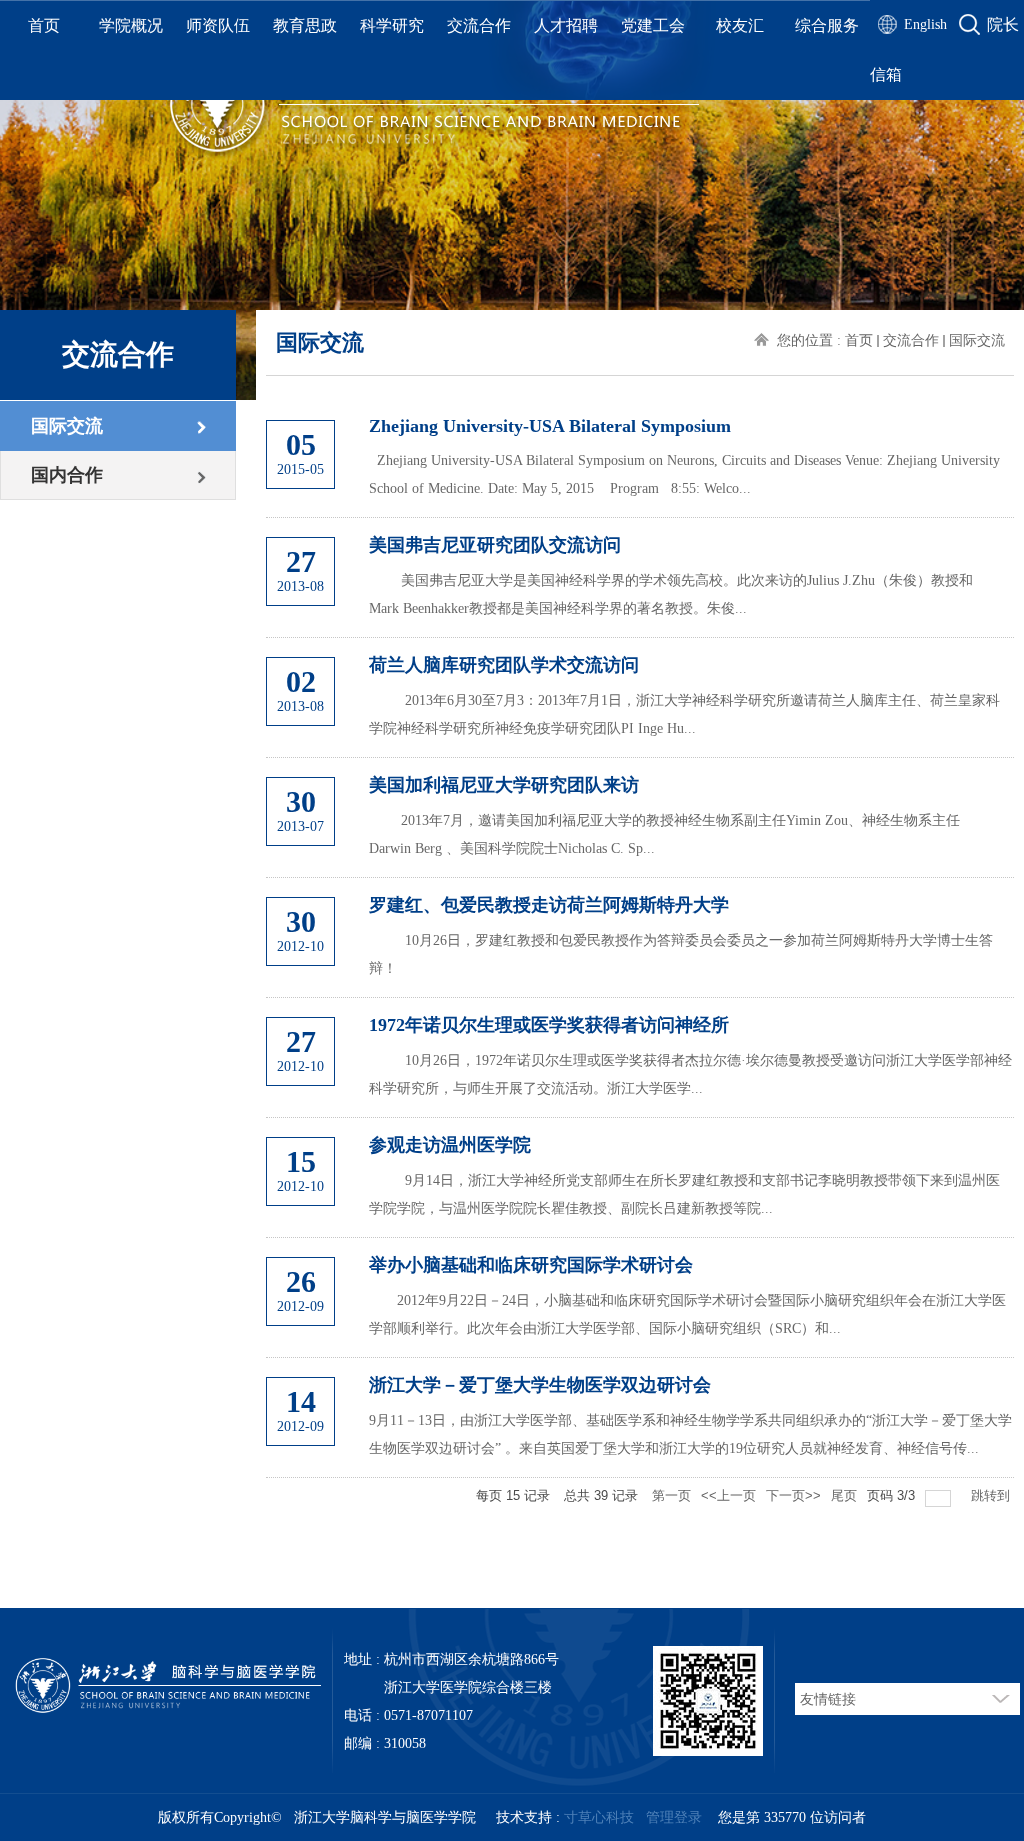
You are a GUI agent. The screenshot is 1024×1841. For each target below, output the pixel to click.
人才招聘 (566, 25)
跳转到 (992, 1495)
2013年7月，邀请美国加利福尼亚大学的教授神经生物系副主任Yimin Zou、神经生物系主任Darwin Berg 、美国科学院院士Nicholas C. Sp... (664, 834)
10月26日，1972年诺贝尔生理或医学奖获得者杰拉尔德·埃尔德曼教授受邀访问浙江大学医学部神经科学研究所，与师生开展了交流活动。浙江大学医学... (690, 1074)
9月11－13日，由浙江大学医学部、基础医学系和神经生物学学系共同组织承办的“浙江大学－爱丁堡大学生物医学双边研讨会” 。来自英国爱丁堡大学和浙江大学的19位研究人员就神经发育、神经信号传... (690, 1434)
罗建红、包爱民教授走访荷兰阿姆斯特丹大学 (549, 905)
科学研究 (392, 25)
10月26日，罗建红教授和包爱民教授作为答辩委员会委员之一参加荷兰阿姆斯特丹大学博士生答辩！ (681, 954)
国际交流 (67, 426)
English (925, 24)
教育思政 (305, 25)
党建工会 (653, 25)
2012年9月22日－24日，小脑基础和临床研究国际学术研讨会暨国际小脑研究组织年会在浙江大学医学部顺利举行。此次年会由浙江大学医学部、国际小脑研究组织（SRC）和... (687, 1314)
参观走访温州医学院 (450, 1145)
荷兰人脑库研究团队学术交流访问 (504, 665)
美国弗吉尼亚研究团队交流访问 (495, 545)
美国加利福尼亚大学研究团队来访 (504, 785)
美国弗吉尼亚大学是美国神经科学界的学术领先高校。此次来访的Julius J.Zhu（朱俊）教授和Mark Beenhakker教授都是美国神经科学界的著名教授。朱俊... (671, 594)
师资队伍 (218, 25)
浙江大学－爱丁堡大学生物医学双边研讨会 (540, 1385)
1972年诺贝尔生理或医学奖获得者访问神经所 (549, 1025)
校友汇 (740, 25)
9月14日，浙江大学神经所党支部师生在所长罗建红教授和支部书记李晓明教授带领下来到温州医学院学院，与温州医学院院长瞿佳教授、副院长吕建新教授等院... (684, 1194)
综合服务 (827, 25)
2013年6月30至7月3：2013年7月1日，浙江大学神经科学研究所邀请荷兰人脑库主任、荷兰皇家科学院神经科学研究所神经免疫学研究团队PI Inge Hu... (684, 714)
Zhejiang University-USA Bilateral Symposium (550, 426)
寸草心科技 (599, 1817)
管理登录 (674, 1817)
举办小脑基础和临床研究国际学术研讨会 (531, 1265)
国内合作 (67, 475)
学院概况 (131, 25)
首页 (44, 25)
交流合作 (479, 25)
